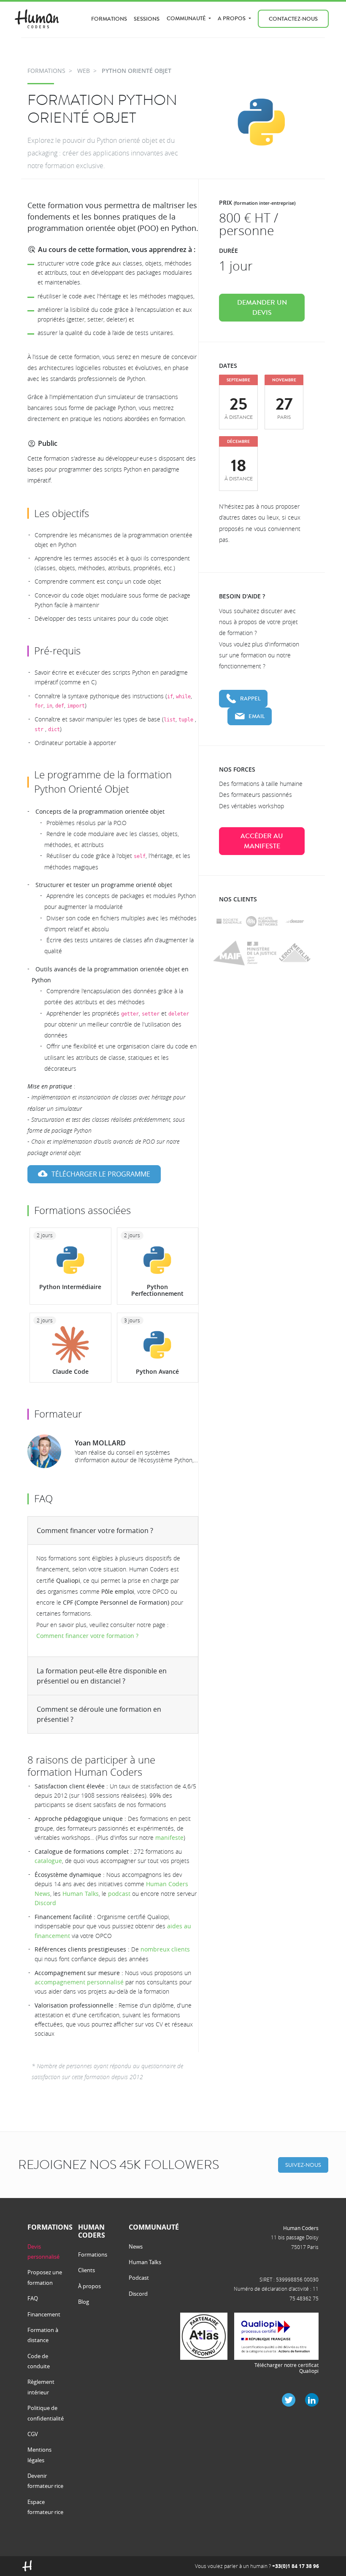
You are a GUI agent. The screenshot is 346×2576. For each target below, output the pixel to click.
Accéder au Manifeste (262, 841)
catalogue (48, 1861)
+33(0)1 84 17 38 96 (296, 2566)
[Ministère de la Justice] (262, 953)
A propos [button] (232, 18)
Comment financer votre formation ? (95, 1531)
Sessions (147, 19)
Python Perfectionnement (157, 1290)
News (136, 2246)
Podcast (139, 2278)
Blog (84, 2302)
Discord (45, 1903)
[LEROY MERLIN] (295, 953)
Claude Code (70, 1371)
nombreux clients (165, 1949)
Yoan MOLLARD (100, 1443)
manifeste (169, 1838)
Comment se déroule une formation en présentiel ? (99, 1714)
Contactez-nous (293, 19)
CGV (33, 2434)
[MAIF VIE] (229, 953)
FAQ (33, 2298)
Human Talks (81, 1894)
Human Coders (301, 2228)
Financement (44, 2314)
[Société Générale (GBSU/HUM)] (229, 921)
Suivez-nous (303, 2165)
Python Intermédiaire (70, 1287)
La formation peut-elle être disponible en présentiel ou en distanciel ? (102, 1676)
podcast (119, 1894)
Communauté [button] (187, 18)
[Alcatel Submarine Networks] (262, 921)
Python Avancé (157, 1371)
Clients (86, 2270)
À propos (89, 2286)
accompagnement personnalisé (79, 1982)
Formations (109, 19)
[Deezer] (295, 921)
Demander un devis (262, 308)
